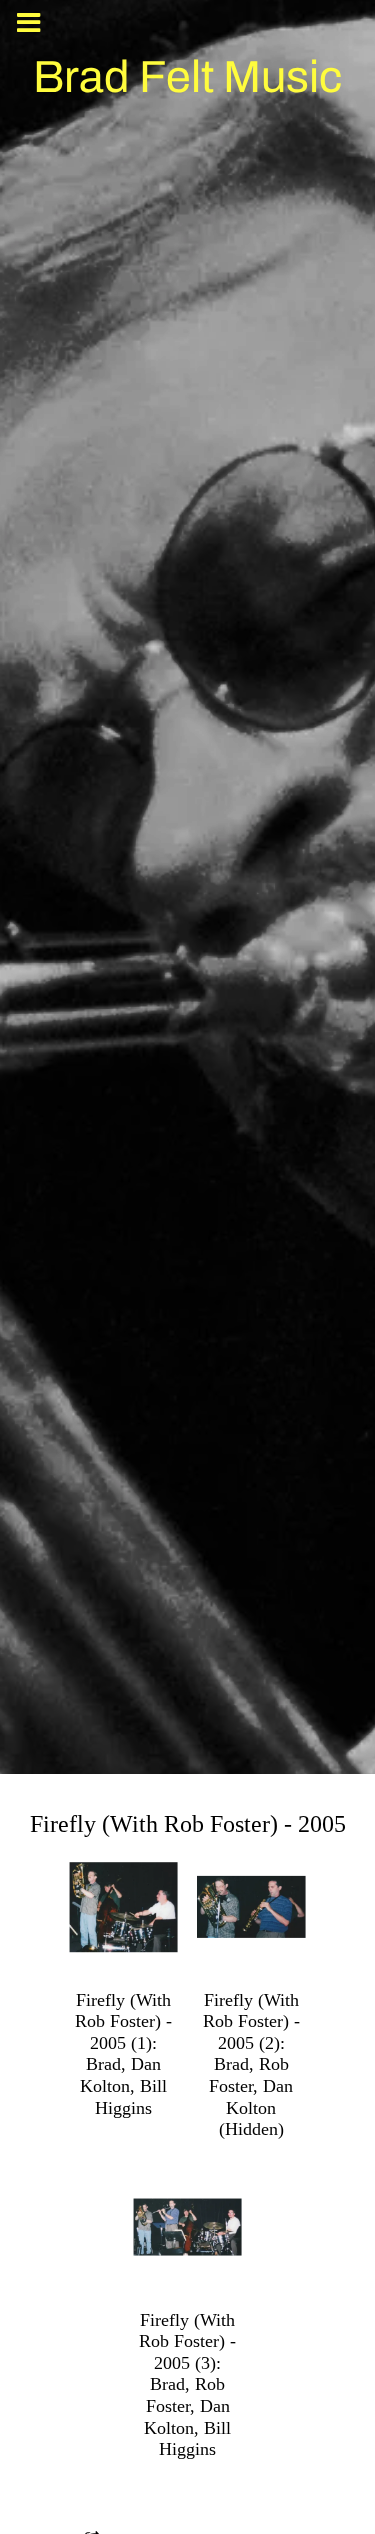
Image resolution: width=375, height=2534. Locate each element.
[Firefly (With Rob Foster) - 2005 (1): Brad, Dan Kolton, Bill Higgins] (123, 1907)
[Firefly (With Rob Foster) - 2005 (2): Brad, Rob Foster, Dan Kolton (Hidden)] (251, 1907)
